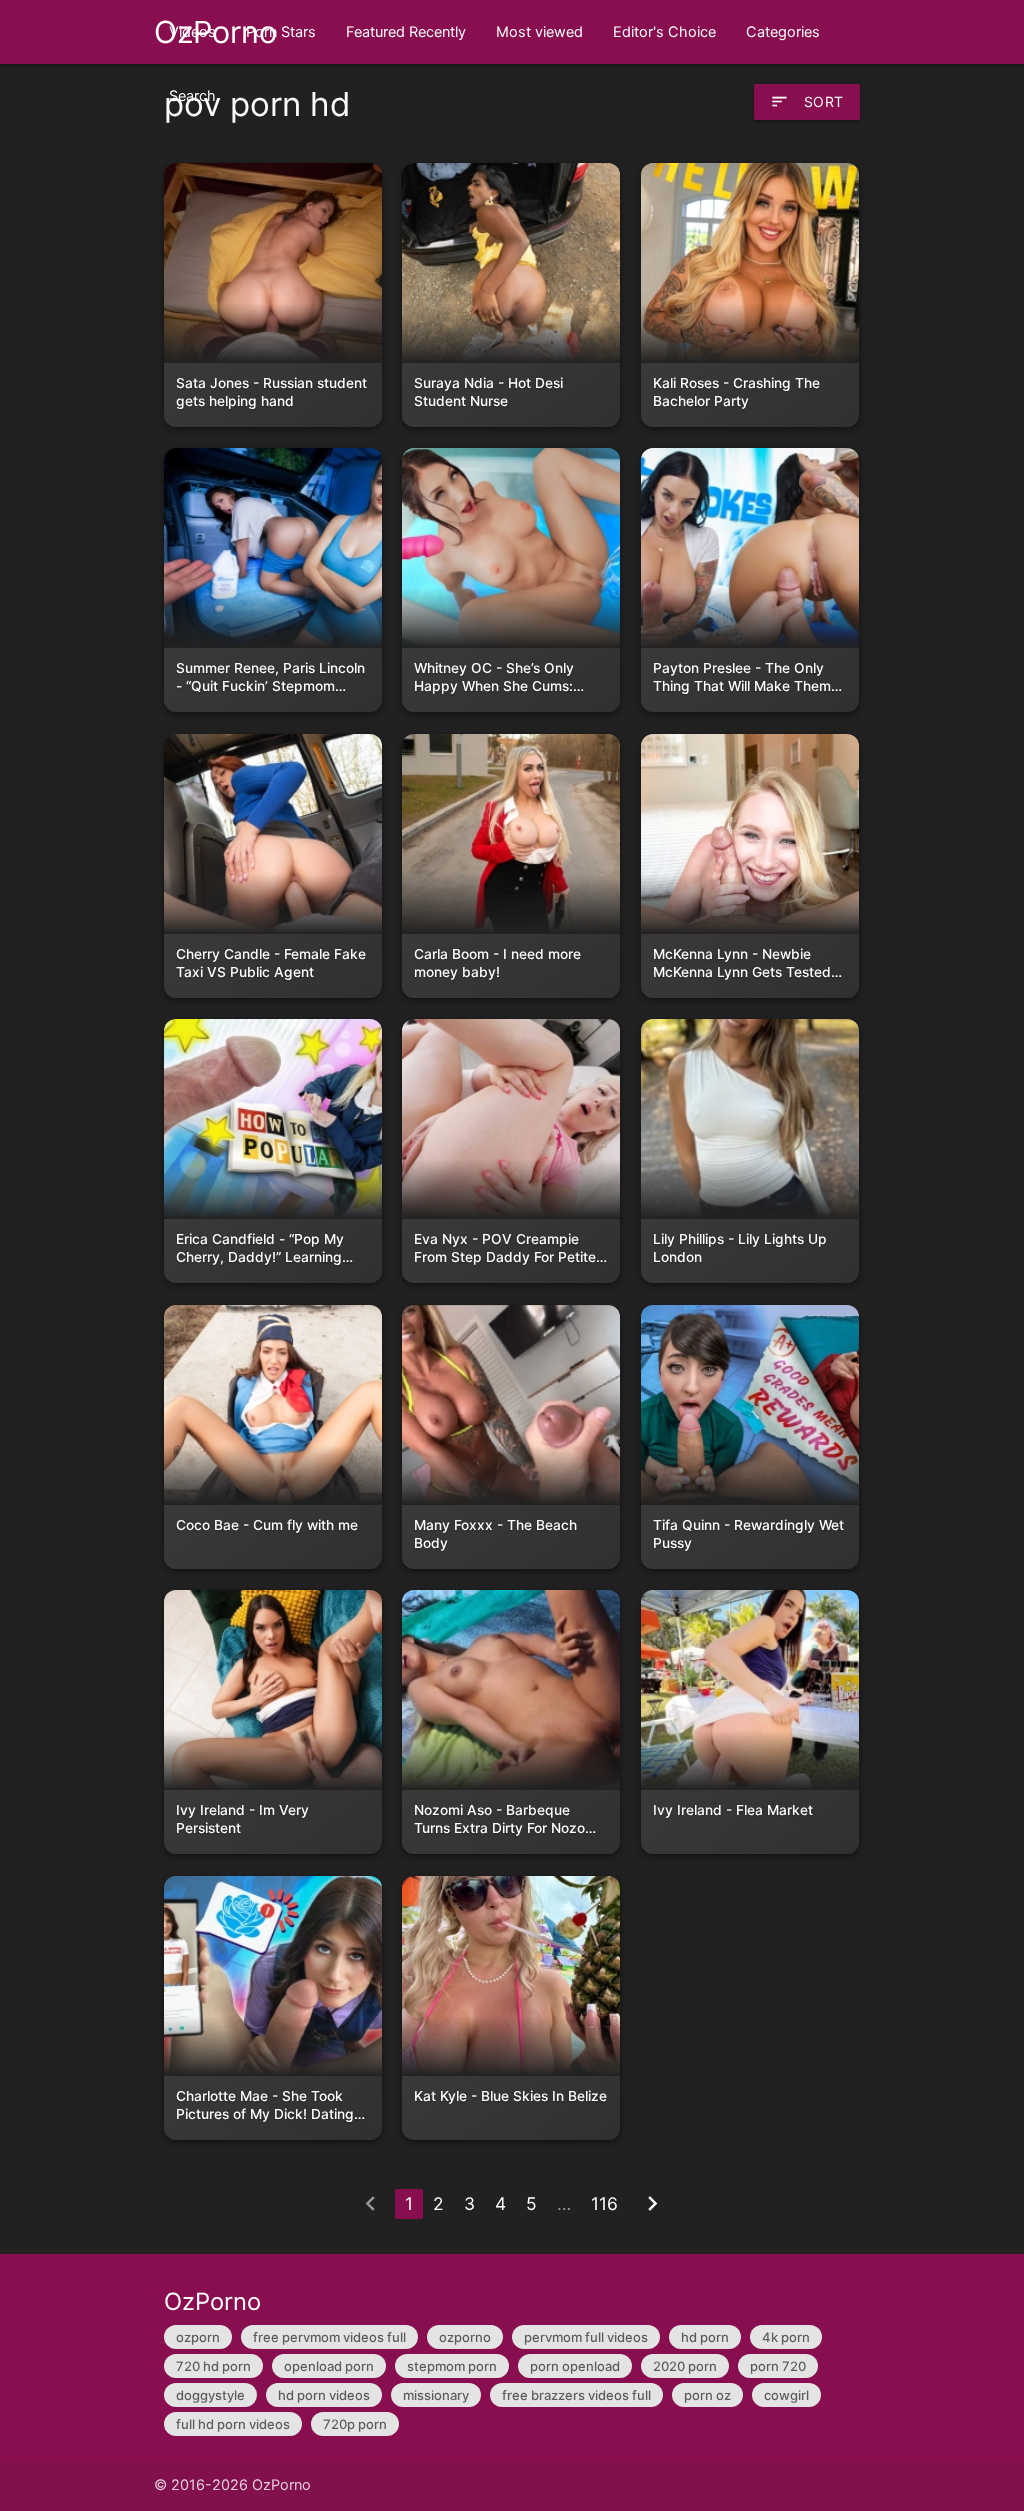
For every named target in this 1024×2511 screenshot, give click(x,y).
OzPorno (215, 32)
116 (604, 2203)
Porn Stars (281, 32)
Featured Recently (406, 32)
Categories (783, 32)
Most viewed (539, 32)
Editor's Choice (664, 32)
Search (192, 96)
